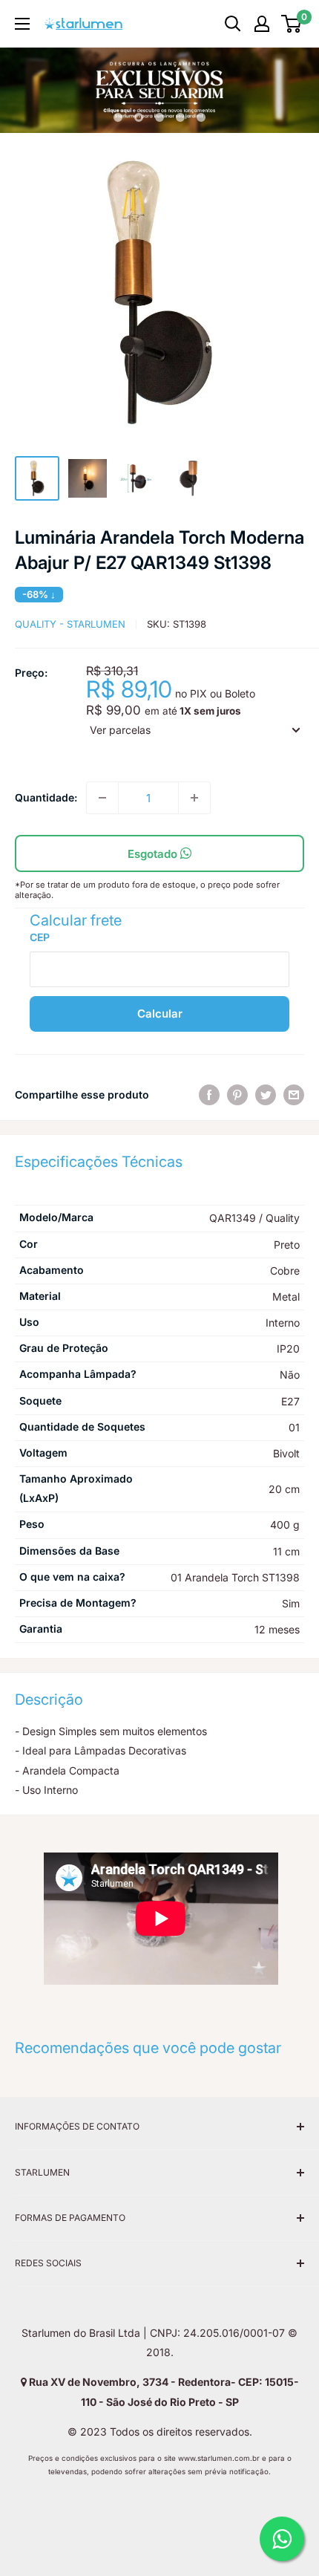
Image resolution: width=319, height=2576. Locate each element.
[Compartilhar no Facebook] (209, 1095)
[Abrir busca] (233, 24)
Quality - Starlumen (70, 624)
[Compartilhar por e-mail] (294, 1095)
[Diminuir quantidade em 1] (102, 798)
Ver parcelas (120, 730)
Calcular (160, 1014)
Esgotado (154, 854)
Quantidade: (46, 797)
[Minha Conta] (262, 24)
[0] (292, 24)
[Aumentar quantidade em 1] (194, 798)
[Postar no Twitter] (266, 1095)
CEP (40, 937)
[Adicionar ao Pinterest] (237, 1095)
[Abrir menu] (22, 24)
